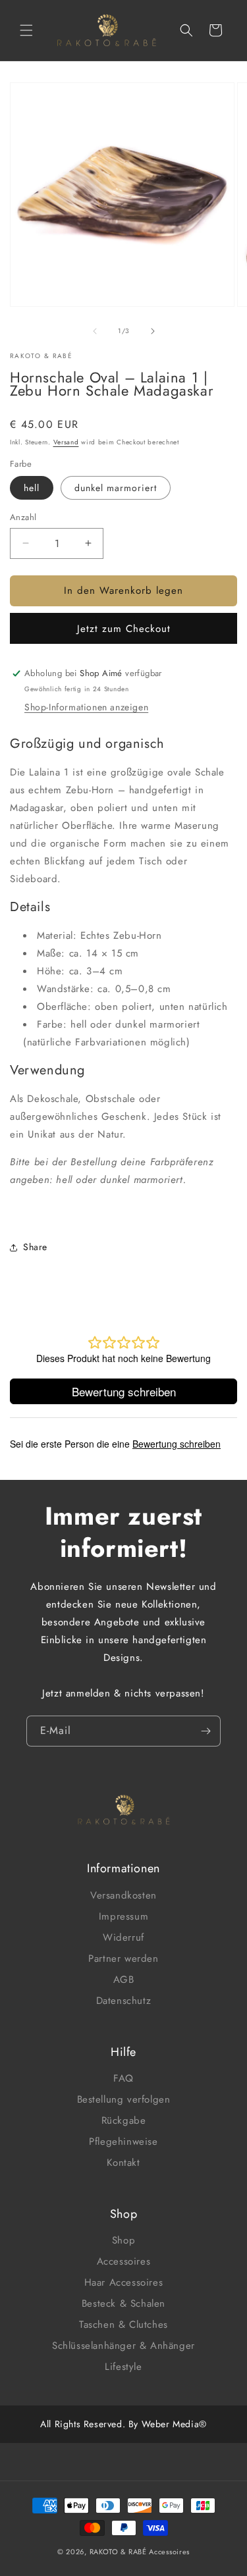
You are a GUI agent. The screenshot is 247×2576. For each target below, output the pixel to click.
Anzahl (23, 517)
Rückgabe (124, 2120)
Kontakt (123, 2163)
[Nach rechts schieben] (153, 331)
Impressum (123, 1916)
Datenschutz (124, 2001)
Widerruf (123, 1937)
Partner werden (123, 1958)
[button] (26, 30)
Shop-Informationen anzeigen (86, 707)
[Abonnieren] (206, 1731)
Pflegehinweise (123, 2142)
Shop (123, 2240)
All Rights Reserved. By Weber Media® (123, 2424)
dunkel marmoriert (116, 488)
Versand (66, 442)
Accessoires (124, 2261)
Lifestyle (123, 2367)
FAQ (123, 2078)
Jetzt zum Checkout (124, 629)
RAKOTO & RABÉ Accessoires (140, 2552)
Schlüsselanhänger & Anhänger (123, 2346)
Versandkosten (123, 1895)
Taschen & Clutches (123, 2325)
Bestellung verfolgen (124, 2099)
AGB (124, 1980)
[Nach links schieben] (95, 331)
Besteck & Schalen (123, 2303)
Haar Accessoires (124, 2282)
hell (32, 488)
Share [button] (35, 1247)
